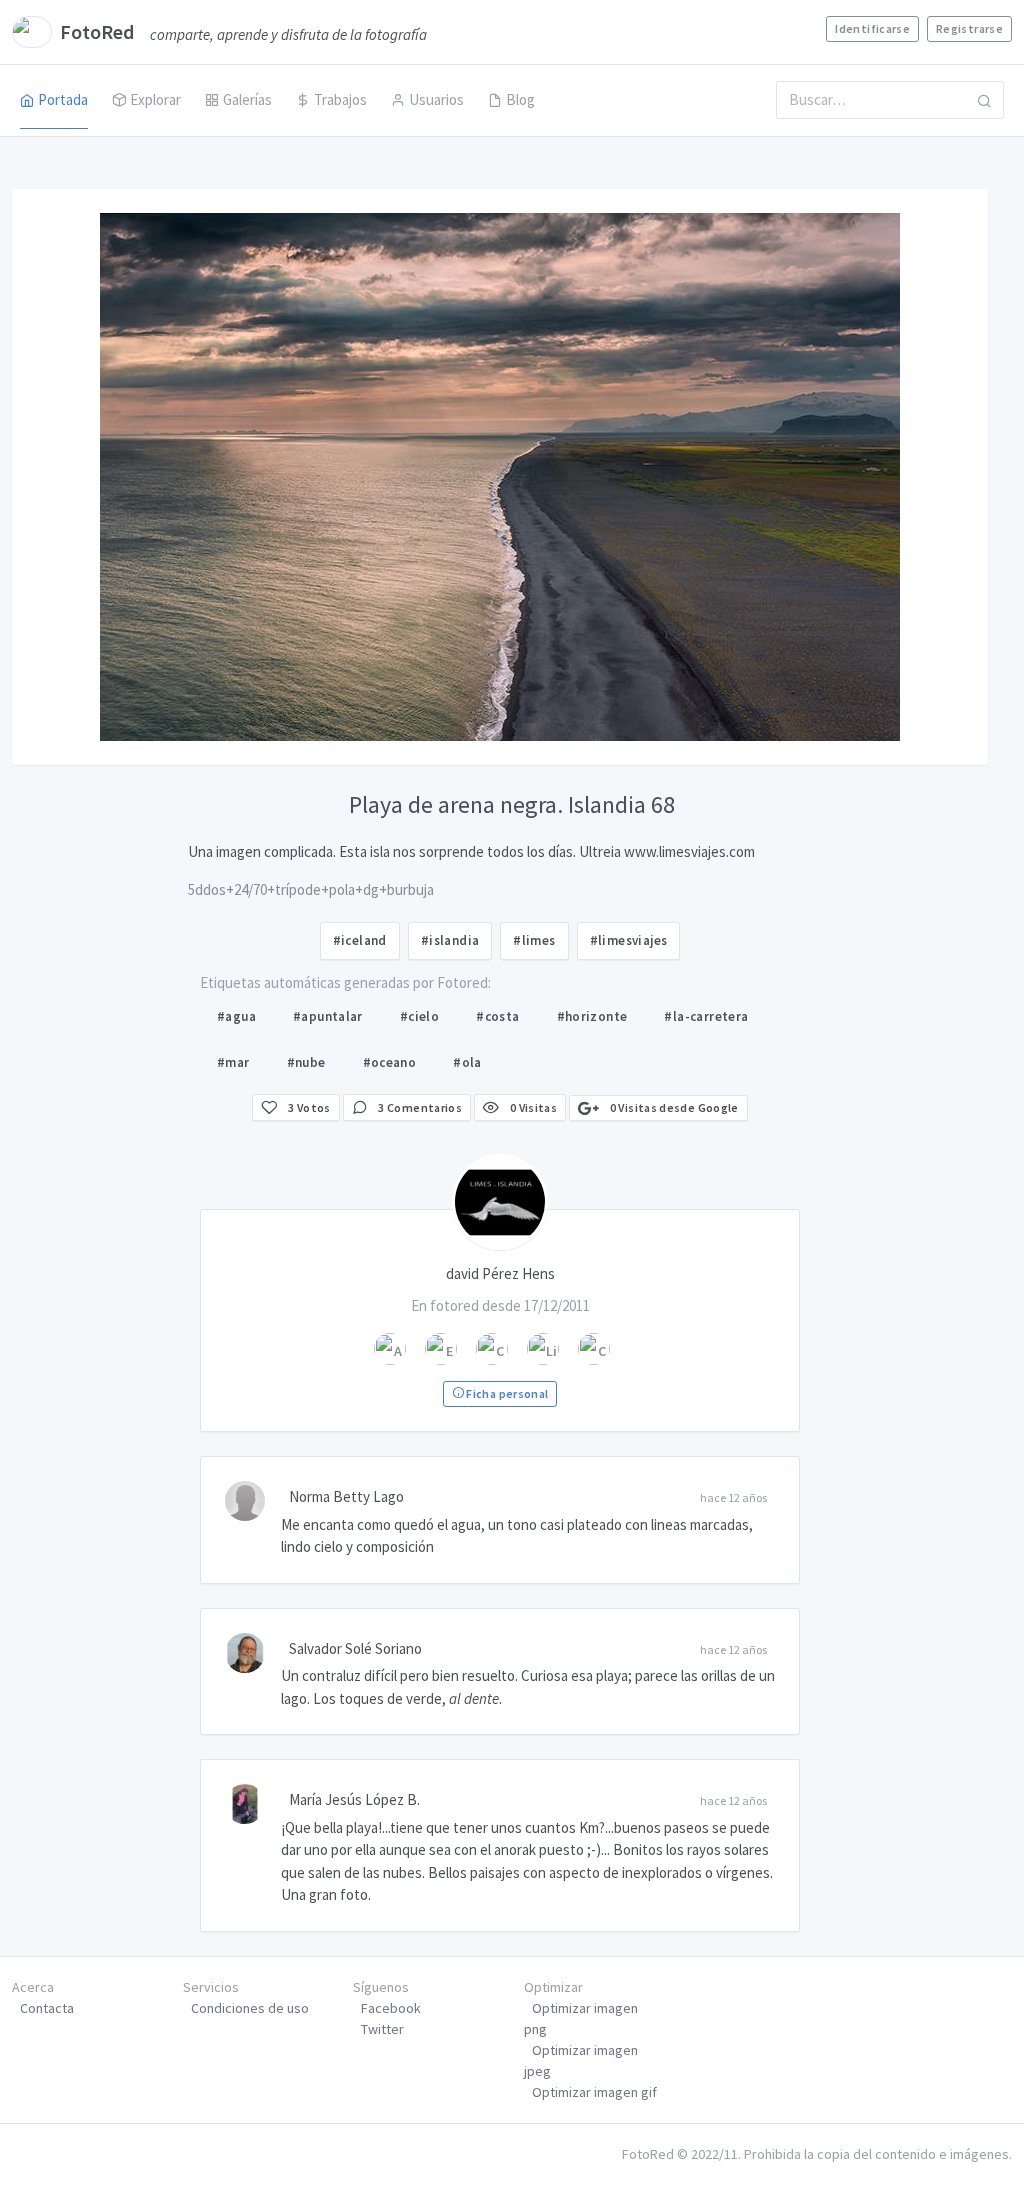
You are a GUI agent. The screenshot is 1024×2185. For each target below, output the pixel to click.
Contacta (47, 2008)
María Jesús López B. (354, 1799)
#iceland (360, 940)
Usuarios (436, 99)
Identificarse (872, 28)
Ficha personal (506, 1393)
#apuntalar (328, 1016)
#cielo (419, 1016)
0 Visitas (532, 1107)
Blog (520, 99)
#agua (236, 1016)
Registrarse (969, 28)
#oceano (390, 1062)
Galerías (247, 99)
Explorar (155, 99)
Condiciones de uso (250, 2008)
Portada (63, 99)
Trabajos (340, 99)
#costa (497, 1016)
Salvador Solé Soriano (355, 1648)
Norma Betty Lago (346, 1496)
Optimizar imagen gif (594, 2092)
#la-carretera (706, 1016)
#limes (534, 940)
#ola (467, 1062)
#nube (306, 1062)
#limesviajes (629, 940)
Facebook (391, 2008)
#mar (233, 1062)
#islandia (450, 940)
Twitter (382, 2029)
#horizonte (592, 1016)
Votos (309, 1107)
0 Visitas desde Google (672, 1107)
